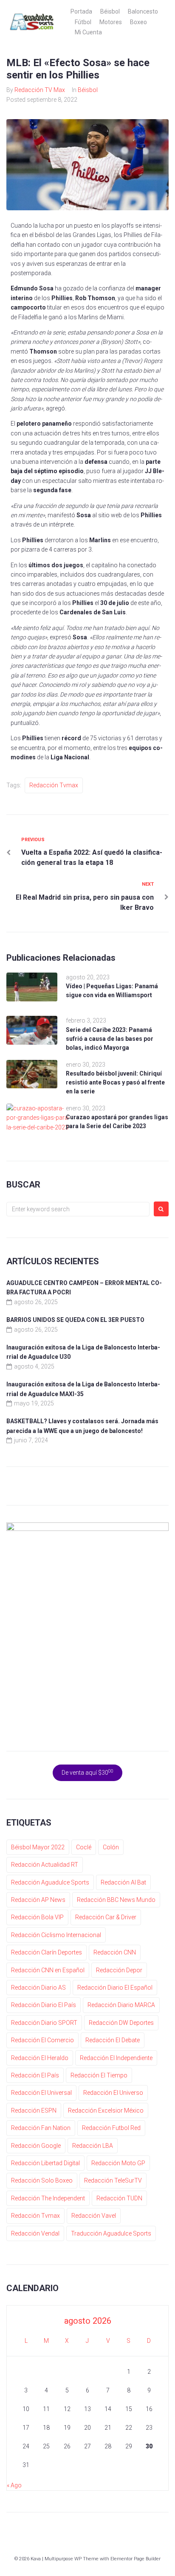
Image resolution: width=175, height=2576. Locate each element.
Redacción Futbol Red (111, 2128)
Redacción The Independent (48, 2198)
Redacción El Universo (113, 2093)
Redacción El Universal (41, 2093)
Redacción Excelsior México (106, 2110)
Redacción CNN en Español (48, 1970)
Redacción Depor (119, 1970)
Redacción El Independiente (116, 2058)
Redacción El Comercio (42, 2040)
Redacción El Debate (113, 2040)
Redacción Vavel (94, 2216)
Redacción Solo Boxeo (42, 2180)
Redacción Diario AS (38, 1988)
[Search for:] (78, 1209)
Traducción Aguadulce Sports (111, 2233)
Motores (111, 22)
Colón (111, 1847)
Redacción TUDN (119, 2198)
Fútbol (83, 22)
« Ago (14, 2485)
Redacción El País (35, 2075)
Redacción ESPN (34, 2110)
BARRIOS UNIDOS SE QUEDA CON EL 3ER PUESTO (75, 1320)
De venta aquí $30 (87, 1772)
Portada (81, 11)
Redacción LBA (93, 2146)
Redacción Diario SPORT (44, 2023)
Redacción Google (36, 2146)
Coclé (84, 1847)
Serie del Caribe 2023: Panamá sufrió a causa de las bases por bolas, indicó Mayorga (110, 1039)
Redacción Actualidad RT (45, 1865)
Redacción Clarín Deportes (47, 1952)
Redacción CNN (115, 1952)
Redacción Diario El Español (115, 1988)
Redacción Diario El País (44, 2005)
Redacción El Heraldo (40, 2058)
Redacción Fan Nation (41, 2128)
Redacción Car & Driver (106, 1917)
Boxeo (138, 22)
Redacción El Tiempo (99, 2075)
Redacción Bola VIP (37, 1917)
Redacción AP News (38, 1900)
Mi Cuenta (88, 32)
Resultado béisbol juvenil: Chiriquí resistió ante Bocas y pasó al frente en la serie (115, 1082)
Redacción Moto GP (118, 2163)
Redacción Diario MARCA (121, 2005)
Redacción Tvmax (54, 785)
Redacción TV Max (40, 90)
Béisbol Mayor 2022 (38, 1847)
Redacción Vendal (35, 2233)
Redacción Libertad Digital (45, 2163)
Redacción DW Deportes (121, 2023)
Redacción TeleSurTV (113, 2180)
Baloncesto (143, 11)
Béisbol (110, 11)
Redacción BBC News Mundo (116, 1900)
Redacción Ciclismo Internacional (56, 1935)
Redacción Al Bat (123, 1882)
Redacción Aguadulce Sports (50, 1882)
